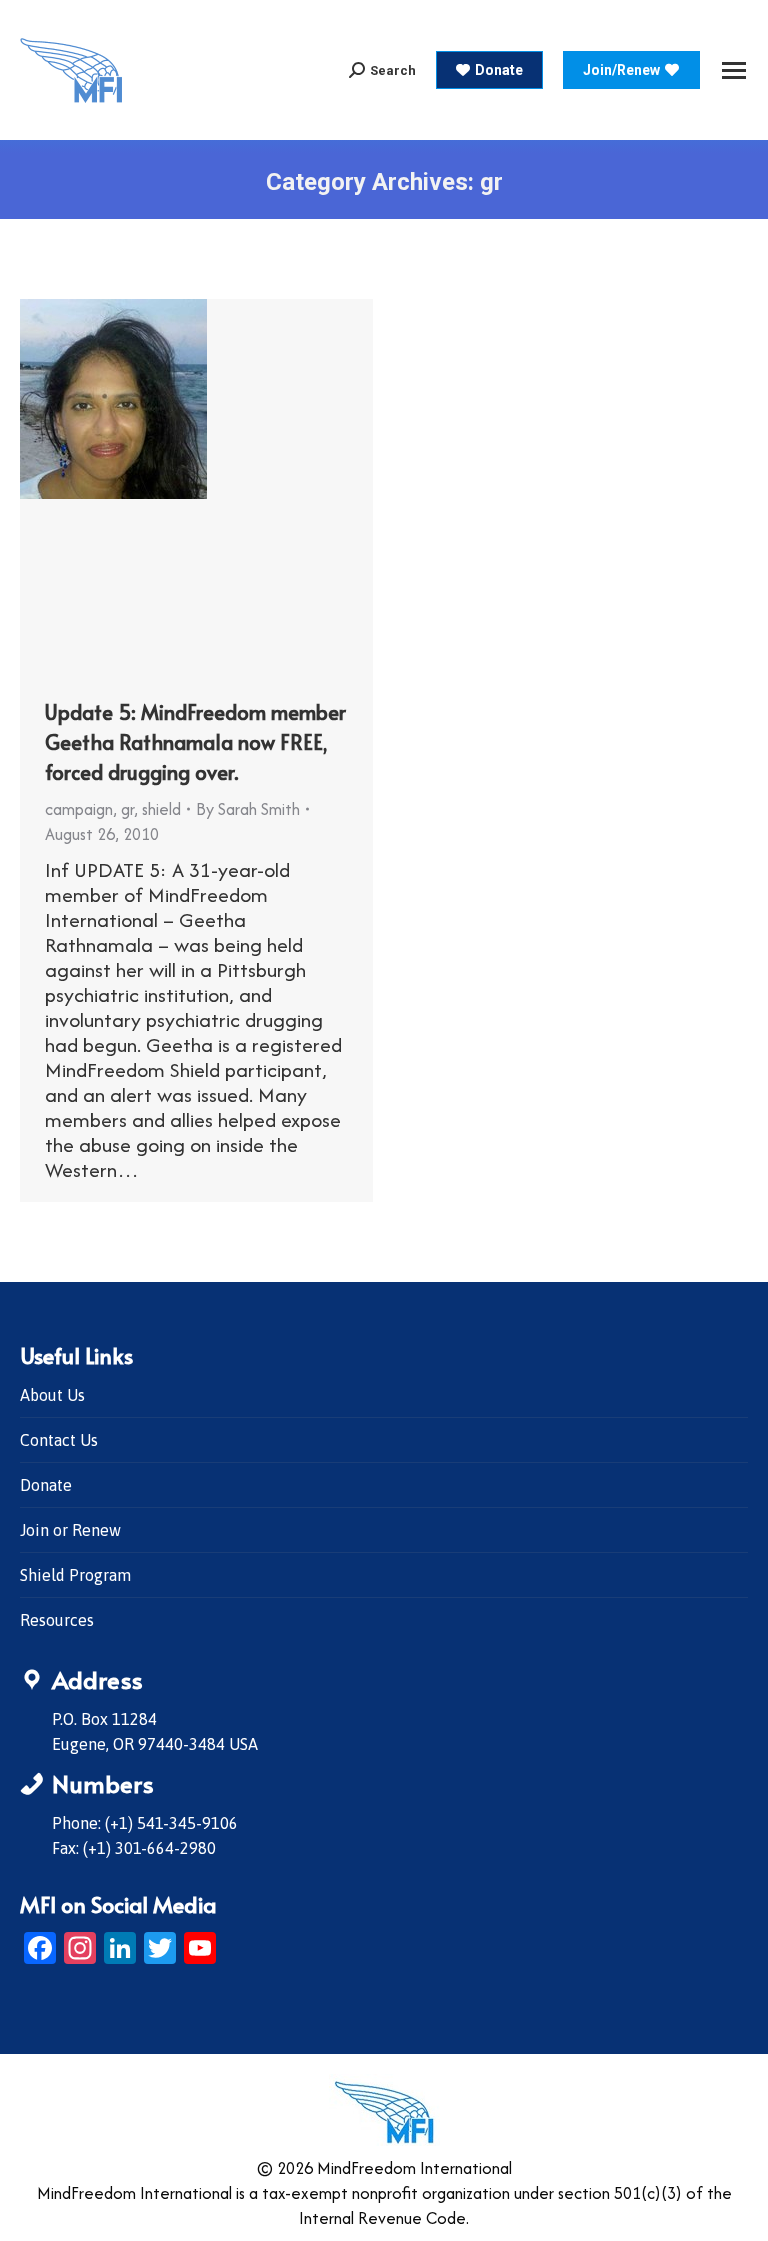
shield (161, 809)
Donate (46, 1485)
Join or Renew (70, 1530)
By (248, 809)
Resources (57, 1620)
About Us (52, 1395)
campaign (79, 809)
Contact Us (59, 1440)
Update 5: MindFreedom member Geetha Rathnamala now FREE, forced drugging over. (195, 742)
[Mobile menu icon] (734, 70)
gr (127, 809)
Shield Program (75, 1575)
